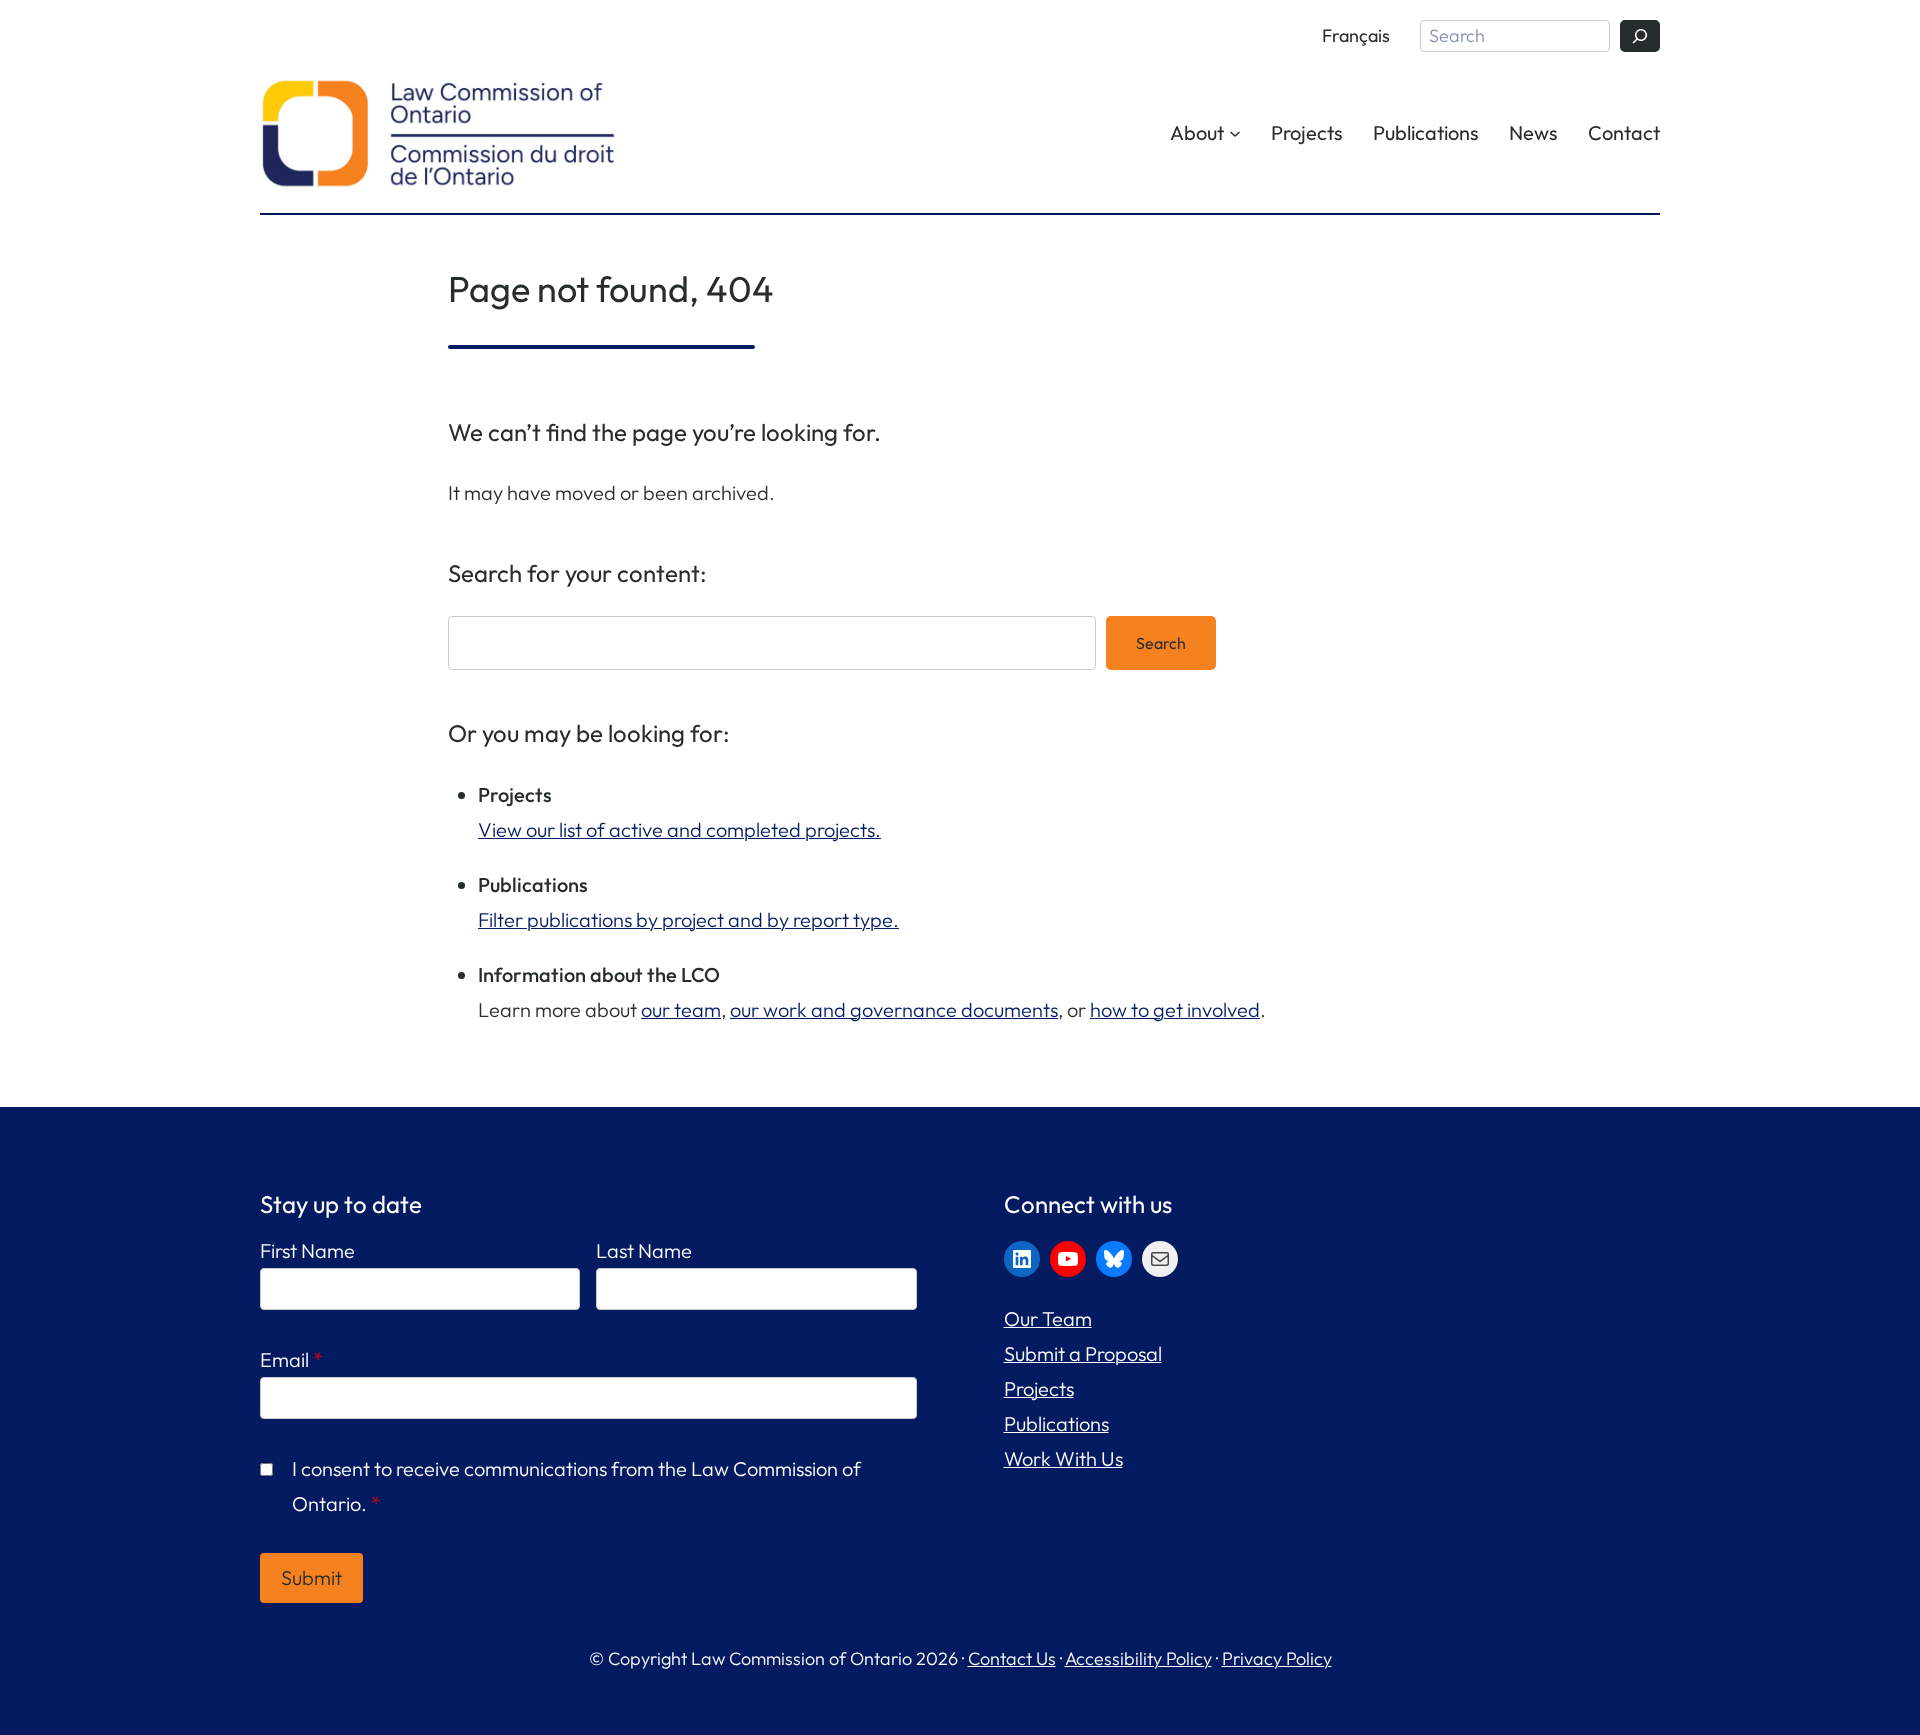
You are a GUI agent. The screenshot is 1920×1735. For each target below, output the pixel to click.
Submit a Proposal (1083, 1353)
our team (681, 1009)
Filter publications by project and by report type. (688, 919)
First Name (307, 1250)
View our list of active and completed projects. (679, 829)
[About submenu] (1235, 132)
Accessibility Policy (1138, 1658)
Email (291, 1359)
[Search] (1640, 36)
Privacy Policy (1277, 1658)
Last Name (644, 1250)
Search (1161, 643)
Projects (1039, 1388)
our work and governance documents (894, 1009)
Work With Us (1063, 1458)
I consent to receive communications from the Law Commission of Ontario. (576, 1486)
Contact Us (1012, 1658)
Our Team (1048, 1318)
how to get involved (1175, 1009)
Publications (1056, 1423)
